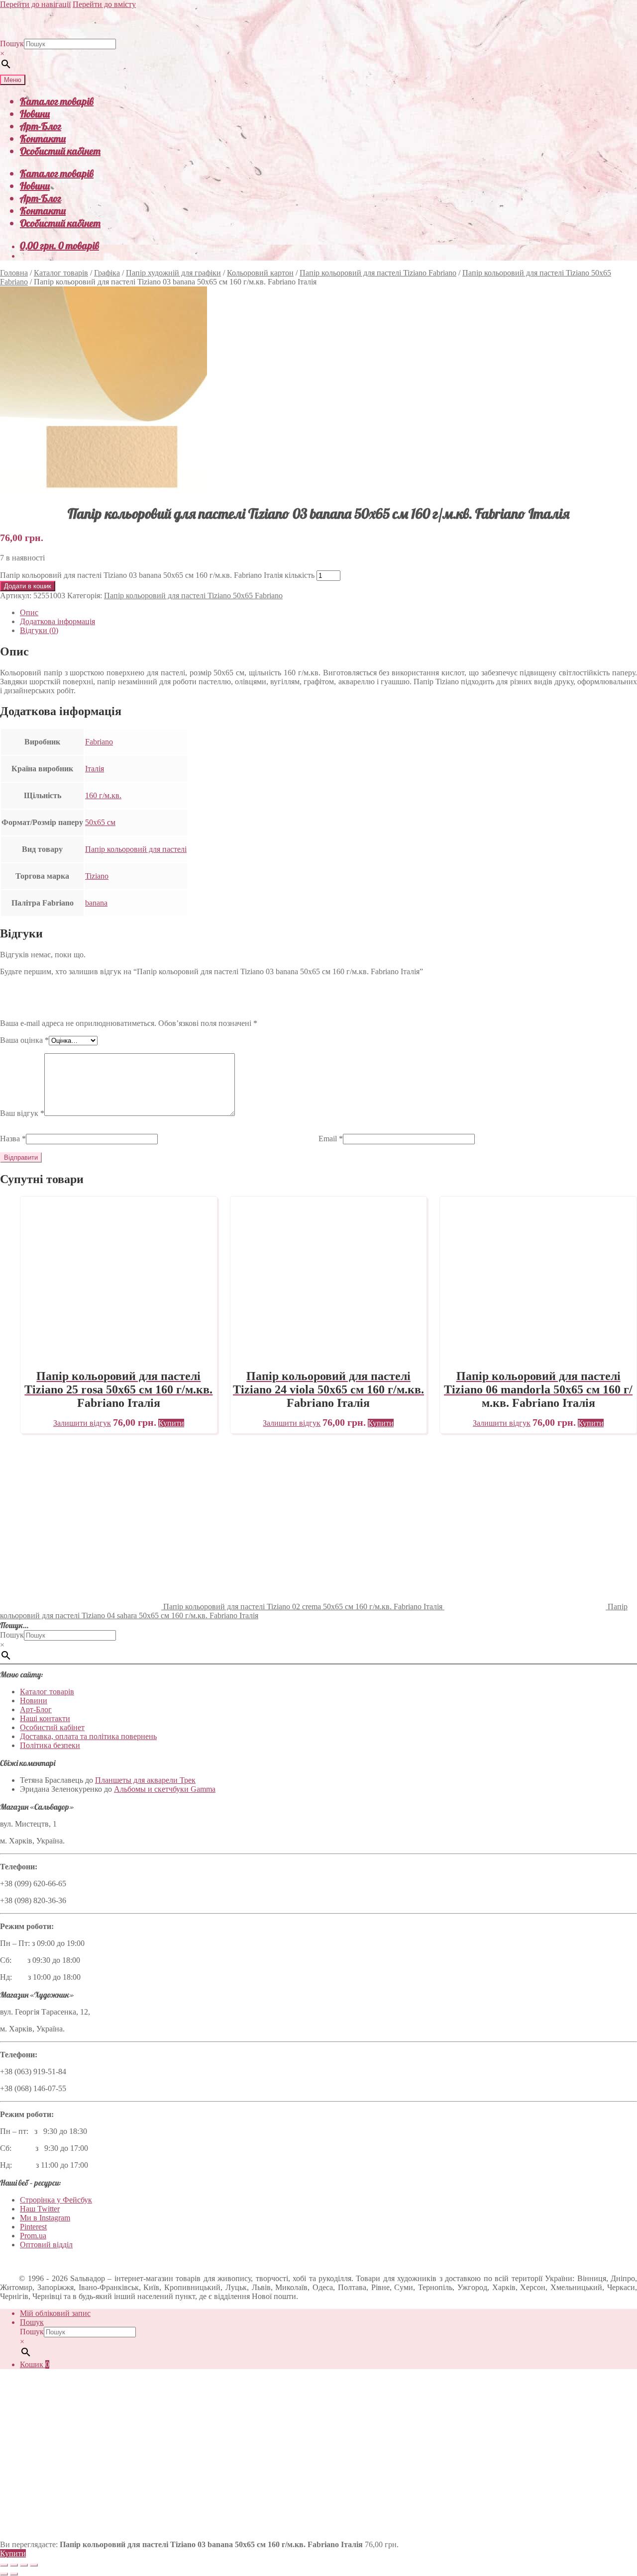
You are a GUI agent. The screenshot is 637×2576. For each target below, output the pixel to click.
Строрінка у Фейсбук (56, 2200)
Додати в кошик (28, 586)
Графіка (107, 273)
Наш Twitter (40, 2209)
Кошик (35, 2364)
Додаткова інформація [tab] (57, 621)
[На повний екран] (14, 2565)
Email (331, 1139)
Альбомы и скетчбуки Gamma (165, 1789)
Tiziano (97, 876)
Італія (95, 769)
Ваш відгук (22, 1113)
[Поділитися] (24, 2565)
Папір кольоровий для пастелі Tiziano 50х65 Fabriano (193, 596)
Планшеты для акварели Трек (145, 1780)
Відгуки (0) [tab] (39, 630)
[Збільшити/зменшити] (4, 2565)
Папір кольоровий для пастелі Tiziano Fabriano (378, 273)
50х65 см (100, 822)
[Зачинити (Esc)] (34, 2565)
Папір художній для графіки (173, 273)
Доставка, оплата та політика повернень (88, 1736)
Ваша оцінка (24, 1040)
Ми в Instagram (45, 2218)
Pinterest (33, 2227)
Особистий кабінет (60, 151)
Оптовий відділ (46, 2245)
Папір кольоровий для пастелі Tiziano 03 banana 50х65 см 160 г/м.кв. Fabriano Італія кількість (157, 575)
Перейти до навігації (35, 4)
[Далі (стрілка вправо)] (14, 2574)
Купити (13, 2553)
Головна (14, 273)
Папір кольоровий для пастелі (136, 849)
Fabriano (99, 742)
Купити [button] (171, 1423)
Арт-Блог (41, 126)
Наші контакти (45, 1718)
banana (96, 903)
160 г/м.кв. (103, 795)
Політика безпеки (50, 1745)
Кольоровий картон (260, 273)
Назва (13, 1139)
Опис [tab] (29, 612)
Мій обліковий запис (55, 2313)
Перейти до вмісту (104, 4)
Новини (35, 114)
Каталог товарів (57, 101)
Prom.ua (33, 2236)
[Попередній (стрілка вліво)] (4, 2574)
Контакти (43, 138)
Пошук (12, 44)
